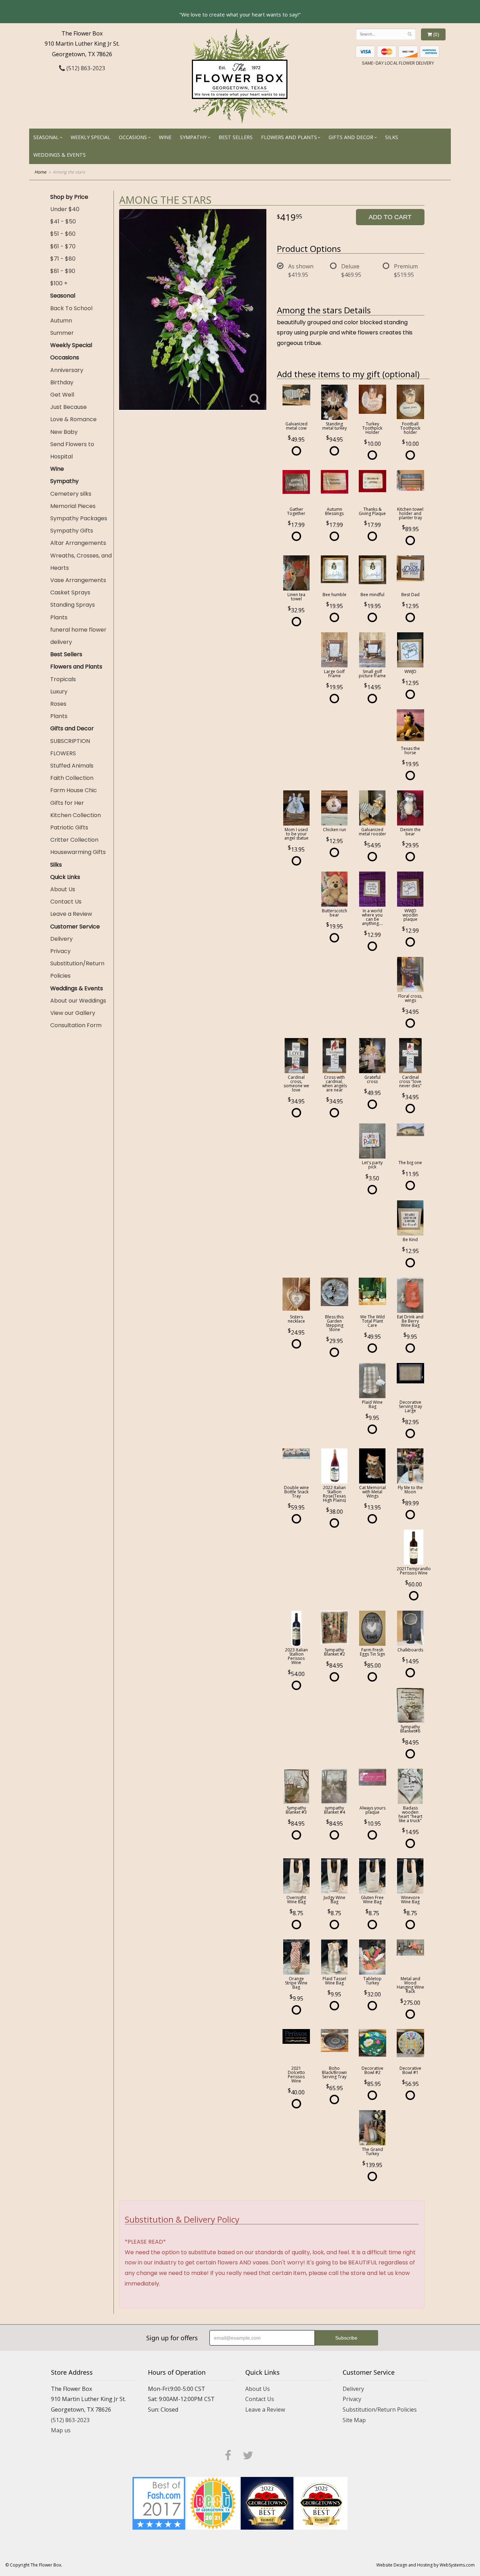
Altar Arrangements (78, 543)
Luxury (59, 692)
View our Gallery (73, 1013)
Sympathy (193, 137)
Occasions (133, 137)
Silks (392, 137)
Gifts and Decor (351, 137)
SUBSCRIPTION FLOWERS (70, 747)
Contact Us (66, 902)
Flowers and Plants (289, 137)
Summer (62, 333)
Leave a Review (71, 914)
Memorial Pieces (73, 506)
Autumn (61, 321)
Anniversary (67, 370)
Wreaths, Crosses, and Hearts (81, 562)
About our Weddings (78, 1001)
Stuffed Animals (72, 766)
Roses (58, 704)
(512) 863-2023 (85, 68)
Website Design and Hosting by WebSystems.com (426, 2565)
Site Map (354, 2420)
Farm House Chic (74, 790)
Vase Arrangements (78, 580)
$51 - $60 (63, 234)
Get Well (62, 395)
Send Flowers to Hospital (72, 450)
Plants (59, 617)
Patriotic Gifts (69, 827)
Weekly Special (90, 137)
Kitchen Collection (76, 815)
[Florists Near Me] (159, 2503)
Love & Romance (73, 419)
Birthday (62, 382)
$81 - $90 (63, 271)
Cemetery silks (71, 494)
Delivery (61, 939)
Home (40, 172)
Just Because (69, 407)
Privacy (60, 951)
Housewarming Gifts (78, 852)
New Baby (64, 432)
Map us (61, 2430)
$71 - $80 (63, 259)
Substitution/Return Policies (77, 970)
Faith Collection (72, 778)
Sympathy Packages (79, 518)
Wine (165, 137)
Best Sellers (236, 137)
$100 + (59, 283)
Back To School (71, 308)
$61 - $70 (63, 246)
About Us (63, 889)
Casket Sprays (70, 592)
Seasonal (46, 137)
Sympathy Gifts (72, 531)
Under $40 (65, 209)
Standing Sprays (73, 605)
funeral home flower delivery (78, 636)
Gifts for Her (67, 803)
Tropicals (63, 679)
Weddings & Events (60, 155)
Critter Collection (74, 840)
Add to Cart (390, 217)
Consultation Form (76, 1025)
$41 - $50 (63, 221)
